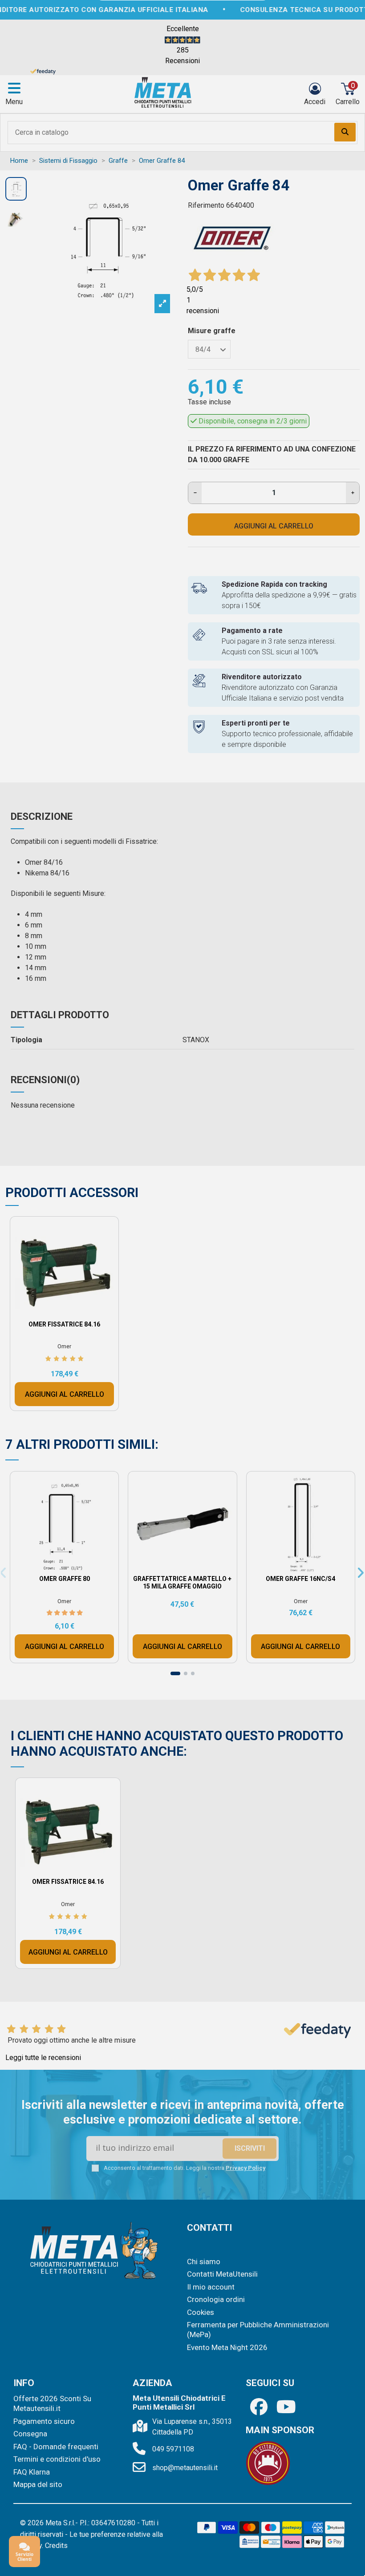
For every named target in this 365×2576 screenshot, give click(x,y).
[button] (260, 1171)
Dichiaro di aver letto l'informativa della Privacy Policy (191, 1363)
